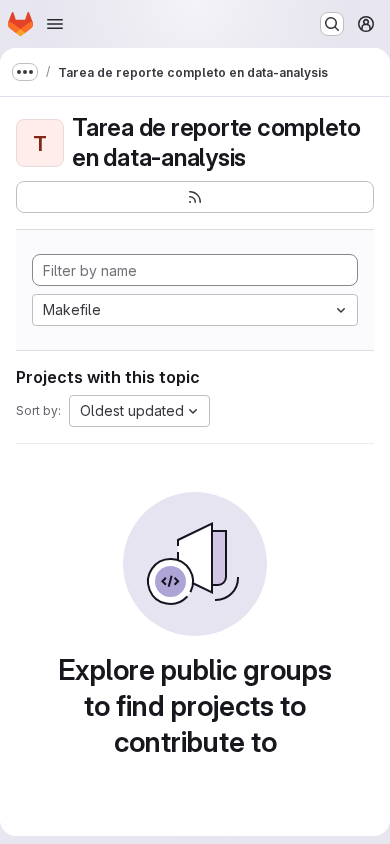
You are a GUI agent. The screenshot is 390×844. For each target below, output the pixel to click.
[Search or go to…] (332, 24)
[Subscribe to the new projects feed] (195, 197)
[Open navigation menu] (55, 24)
